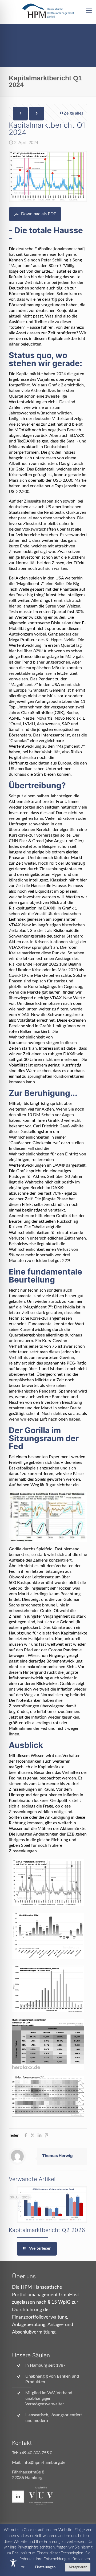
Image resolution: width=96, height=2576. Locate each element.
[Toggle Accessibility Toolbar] (13, 2563)
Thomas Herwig (57, 2156)
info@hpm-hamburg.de (44, 2463)
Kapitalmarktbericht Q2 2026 (47, 2230)
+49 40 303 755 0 (36, 2453)
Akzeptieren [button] (78, 2567)
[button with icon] (18, 2497)
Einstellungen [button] (45, 2567)
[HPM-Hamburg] (48, 11)
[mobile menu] (89, 11)
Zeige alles (73, 113)
